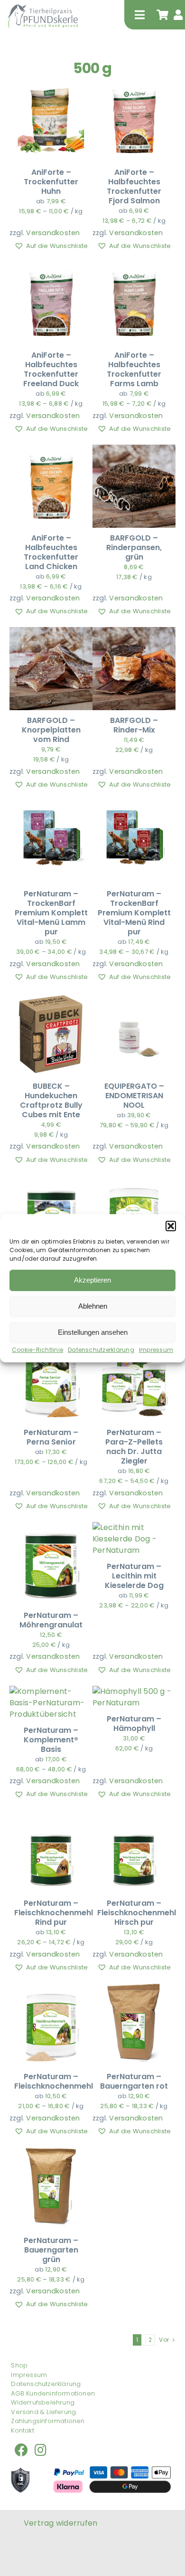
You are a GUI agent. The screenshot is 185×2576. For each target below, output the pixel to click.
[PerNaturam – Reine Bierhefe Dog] (134, 1181)
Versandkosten (53, 233)
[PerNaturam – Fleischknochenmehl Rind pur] (51, 1815)
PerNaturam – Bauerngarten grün (51, 2250)
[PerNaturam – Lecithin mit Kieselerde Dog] (134, 1527)
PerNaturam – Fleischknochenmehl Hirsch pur (137, 1913)
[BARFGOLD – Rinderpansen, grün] (134, 450)
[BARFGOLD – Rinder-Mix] (134, 632)
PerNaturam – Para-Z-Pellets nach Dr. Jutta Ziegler (134, 1447)
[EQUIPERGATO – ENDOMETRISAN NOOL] (134, 998)
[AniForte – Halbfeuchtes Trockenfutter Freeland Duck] (51, 267)
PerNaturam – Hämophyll (134, 1724)
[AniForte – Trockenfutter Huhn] (51, 84)
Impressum (156, 1350)
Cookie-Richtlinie (37, 1350)
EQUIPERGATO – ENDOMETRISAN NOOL (134, 1096)
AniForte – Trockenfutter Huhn (51, 182)
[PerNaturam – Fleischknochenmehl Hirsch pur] (134, 1815)
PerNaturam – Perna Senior (51, 1437)
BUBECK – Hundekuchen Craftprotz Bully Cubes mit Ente (51, 1100)
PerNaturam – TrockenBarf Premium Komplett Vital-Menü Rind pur (134, 913)
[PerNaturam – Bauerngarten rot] (134, 1989)
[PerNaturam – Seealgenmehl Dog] (51, 1181)
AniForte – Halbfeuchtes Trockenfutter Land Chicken (51, 552)
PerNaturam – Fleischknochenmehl (54, 2081)
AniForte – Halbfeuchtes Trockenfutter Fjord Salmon (134, 186)
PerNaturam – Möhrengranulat (51, 1620)
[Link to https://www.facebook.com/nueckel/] (21, 2450)
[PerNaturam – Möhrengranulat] (51, 1527)
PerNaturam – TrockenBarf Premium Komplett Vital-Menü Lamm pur (51, 913)
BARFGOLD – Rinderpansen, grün (134, 547)
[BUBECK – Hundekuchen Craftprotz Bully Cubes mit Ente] (51, 998)
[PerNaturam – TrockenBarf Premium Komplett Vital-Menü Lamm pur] (51, 806)
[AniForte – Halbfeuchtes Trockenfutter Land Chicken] (51, 450)
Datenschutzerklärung (101, 1350)
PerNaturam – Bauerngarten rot (134, 2081)
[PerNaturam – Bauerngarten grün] (51, 2153)
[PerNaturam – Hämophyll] (134, 1691)
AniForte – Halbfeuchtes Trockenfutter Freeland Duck (51, 369)
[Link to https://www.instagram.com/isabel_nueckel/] (41, 2450)
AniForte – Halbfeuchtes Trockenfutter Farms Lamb (134, 369)
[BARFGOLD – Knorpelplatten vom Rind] (51, 632)
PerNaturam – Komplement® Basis (51, 1740)
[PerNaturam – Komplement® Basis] (51, 1691)
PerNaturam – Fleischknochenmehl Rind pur (54, 1913)
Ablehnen (93, 1306)
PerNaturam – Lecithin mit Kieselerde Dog (134, 1576)
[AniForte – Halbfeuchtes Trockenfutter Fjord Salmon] (134, 84)
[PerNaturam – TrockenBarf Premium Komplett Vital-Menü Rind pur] (134, 806)
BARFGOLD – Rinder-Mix (134, 725)
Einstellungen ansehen (93, 1332)
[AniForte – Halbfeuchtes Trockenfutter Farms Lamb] (134, 267)
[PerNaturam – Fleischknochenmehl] (51, 1989)
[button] (171, 1226)
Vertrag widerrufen (60, 2523)
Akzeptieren (92, 1280)
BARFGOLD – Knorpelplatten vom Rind (51, 730)
